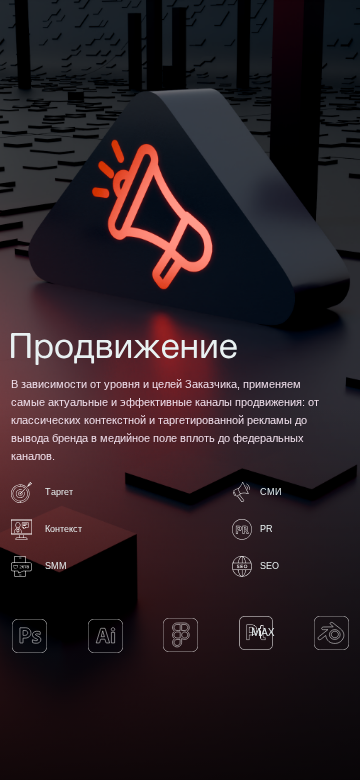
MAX (262, 631)
